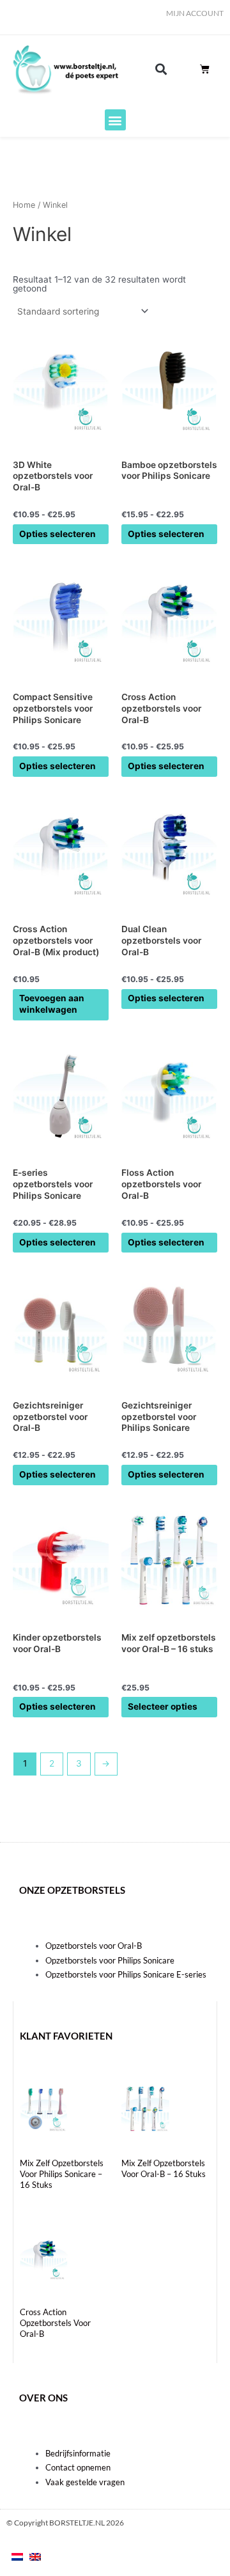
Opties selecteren (57, 534)
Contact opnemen (78, 2467)
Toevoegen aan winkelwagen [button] (52, 1004)
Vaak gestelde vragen (85, 2482)
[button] (161, 69)
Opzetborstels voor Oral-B (94, 1946)
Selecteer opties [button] (163, 1706)
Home (24, 205)
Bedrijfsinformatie (78, 2453)
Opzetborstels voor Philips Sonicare (110, 1960)
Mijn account (195, 13)
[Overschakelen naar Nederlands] (17, 2557)
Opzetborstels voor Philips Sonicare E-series (126, 1974)
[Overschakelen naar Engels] (35, 2557)
